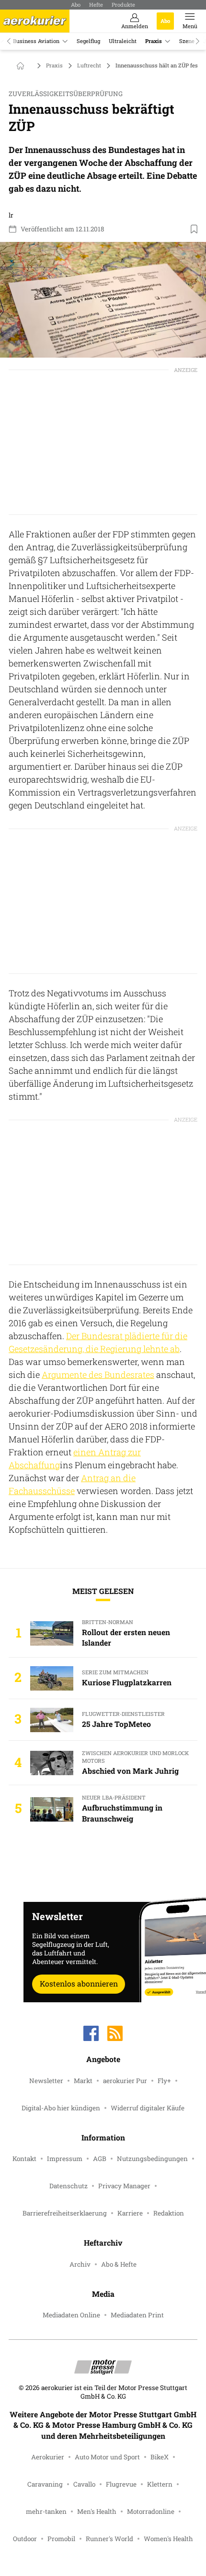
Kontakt (24, 2159)
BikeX (160, 2457)
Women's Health (168, 2539)
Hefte (96, 5)
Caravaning (45, 2484)
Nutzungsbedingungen (152, 2159)
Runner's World (109, 2539)
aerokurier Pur (125, 2081)
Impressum (65, 2159)
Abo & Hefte (119, 2264)
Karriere (130, 2213)
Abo (76, 5)
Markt (83, 2081)
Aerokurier (48, 2457)
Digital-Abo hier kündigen (61, 2108)
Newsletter (46, 2081)
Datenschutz (69, 2186)
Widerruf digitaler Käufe (148, 2108)
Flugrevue (121, 2484)
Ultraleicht (123, 41)
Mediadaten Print (137, 2315)
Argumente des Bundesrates (98, 1375)
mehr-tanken (46, 2511)
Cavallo (84, 2484)
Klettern (160, 2484)
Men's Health (97, 2511)
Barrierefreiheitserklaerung (65, 2213)
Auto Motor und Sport (107, 2457)
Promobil (61, 2539)
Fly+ (164, 2081)
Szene (187, 41)
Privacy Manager (124, 2186)
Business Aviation (36, 41)
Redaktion (169, 2213)
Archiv (80, 2264)
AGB (100, 2159)
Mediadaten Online (71, 2315)
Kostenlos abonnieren (79, 1983)
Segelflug (88, 41)
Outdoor (25, 2539)
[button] (103, 300)
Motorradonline (151, 2511)
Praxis (154, 41)
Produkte (123, 5)
